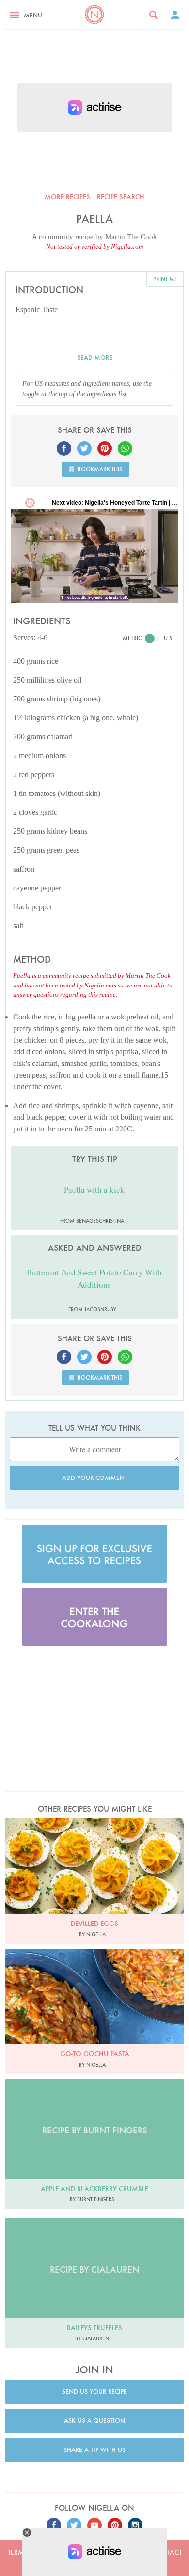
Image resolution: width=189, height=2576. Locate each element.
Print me (165, 279)
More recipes (67, 197)
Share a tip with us (94, 2450)
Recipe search (121, 197)
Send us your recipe (94, 2392)
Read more (95, 358)
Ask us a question (94, 2421)
